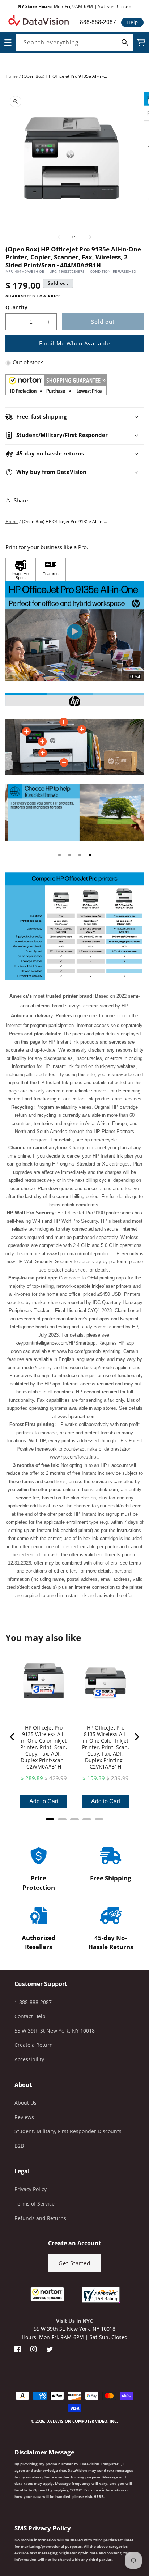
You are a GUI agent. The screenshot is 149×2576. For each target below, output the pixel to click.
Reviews (24, 2117)
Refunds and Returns (40, 2218)
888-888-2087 (98, 22)
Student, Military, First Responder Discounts (68, 2131)
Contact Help (30, 2016)
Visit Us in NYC (74, 2321)
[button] (0, 2539)
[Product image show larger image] (74, 700)
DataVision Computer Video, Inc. (82, 2421)
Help (132, 22)
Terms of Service (35, 2204)
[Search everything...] (125, 42)
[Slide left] (59, 237)
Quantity (16, 307)
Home (12, 76)
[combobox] (74, 43)
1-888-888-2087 (33, 2002)
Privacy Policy (31, 2189)
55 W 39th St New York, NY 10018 (55, 2031)
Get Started (74, 2263)
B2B (19, 2146)
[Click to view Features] (51, 570)
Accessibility (29, 2059)
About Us (25, 2103)
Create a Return (34, 2045)
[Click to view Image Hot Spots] (21, 570)
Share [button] (21, 500)
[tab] (59, 855)
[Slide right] (90, 237)
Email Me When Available (74, 343)
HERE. (99, 2496)
